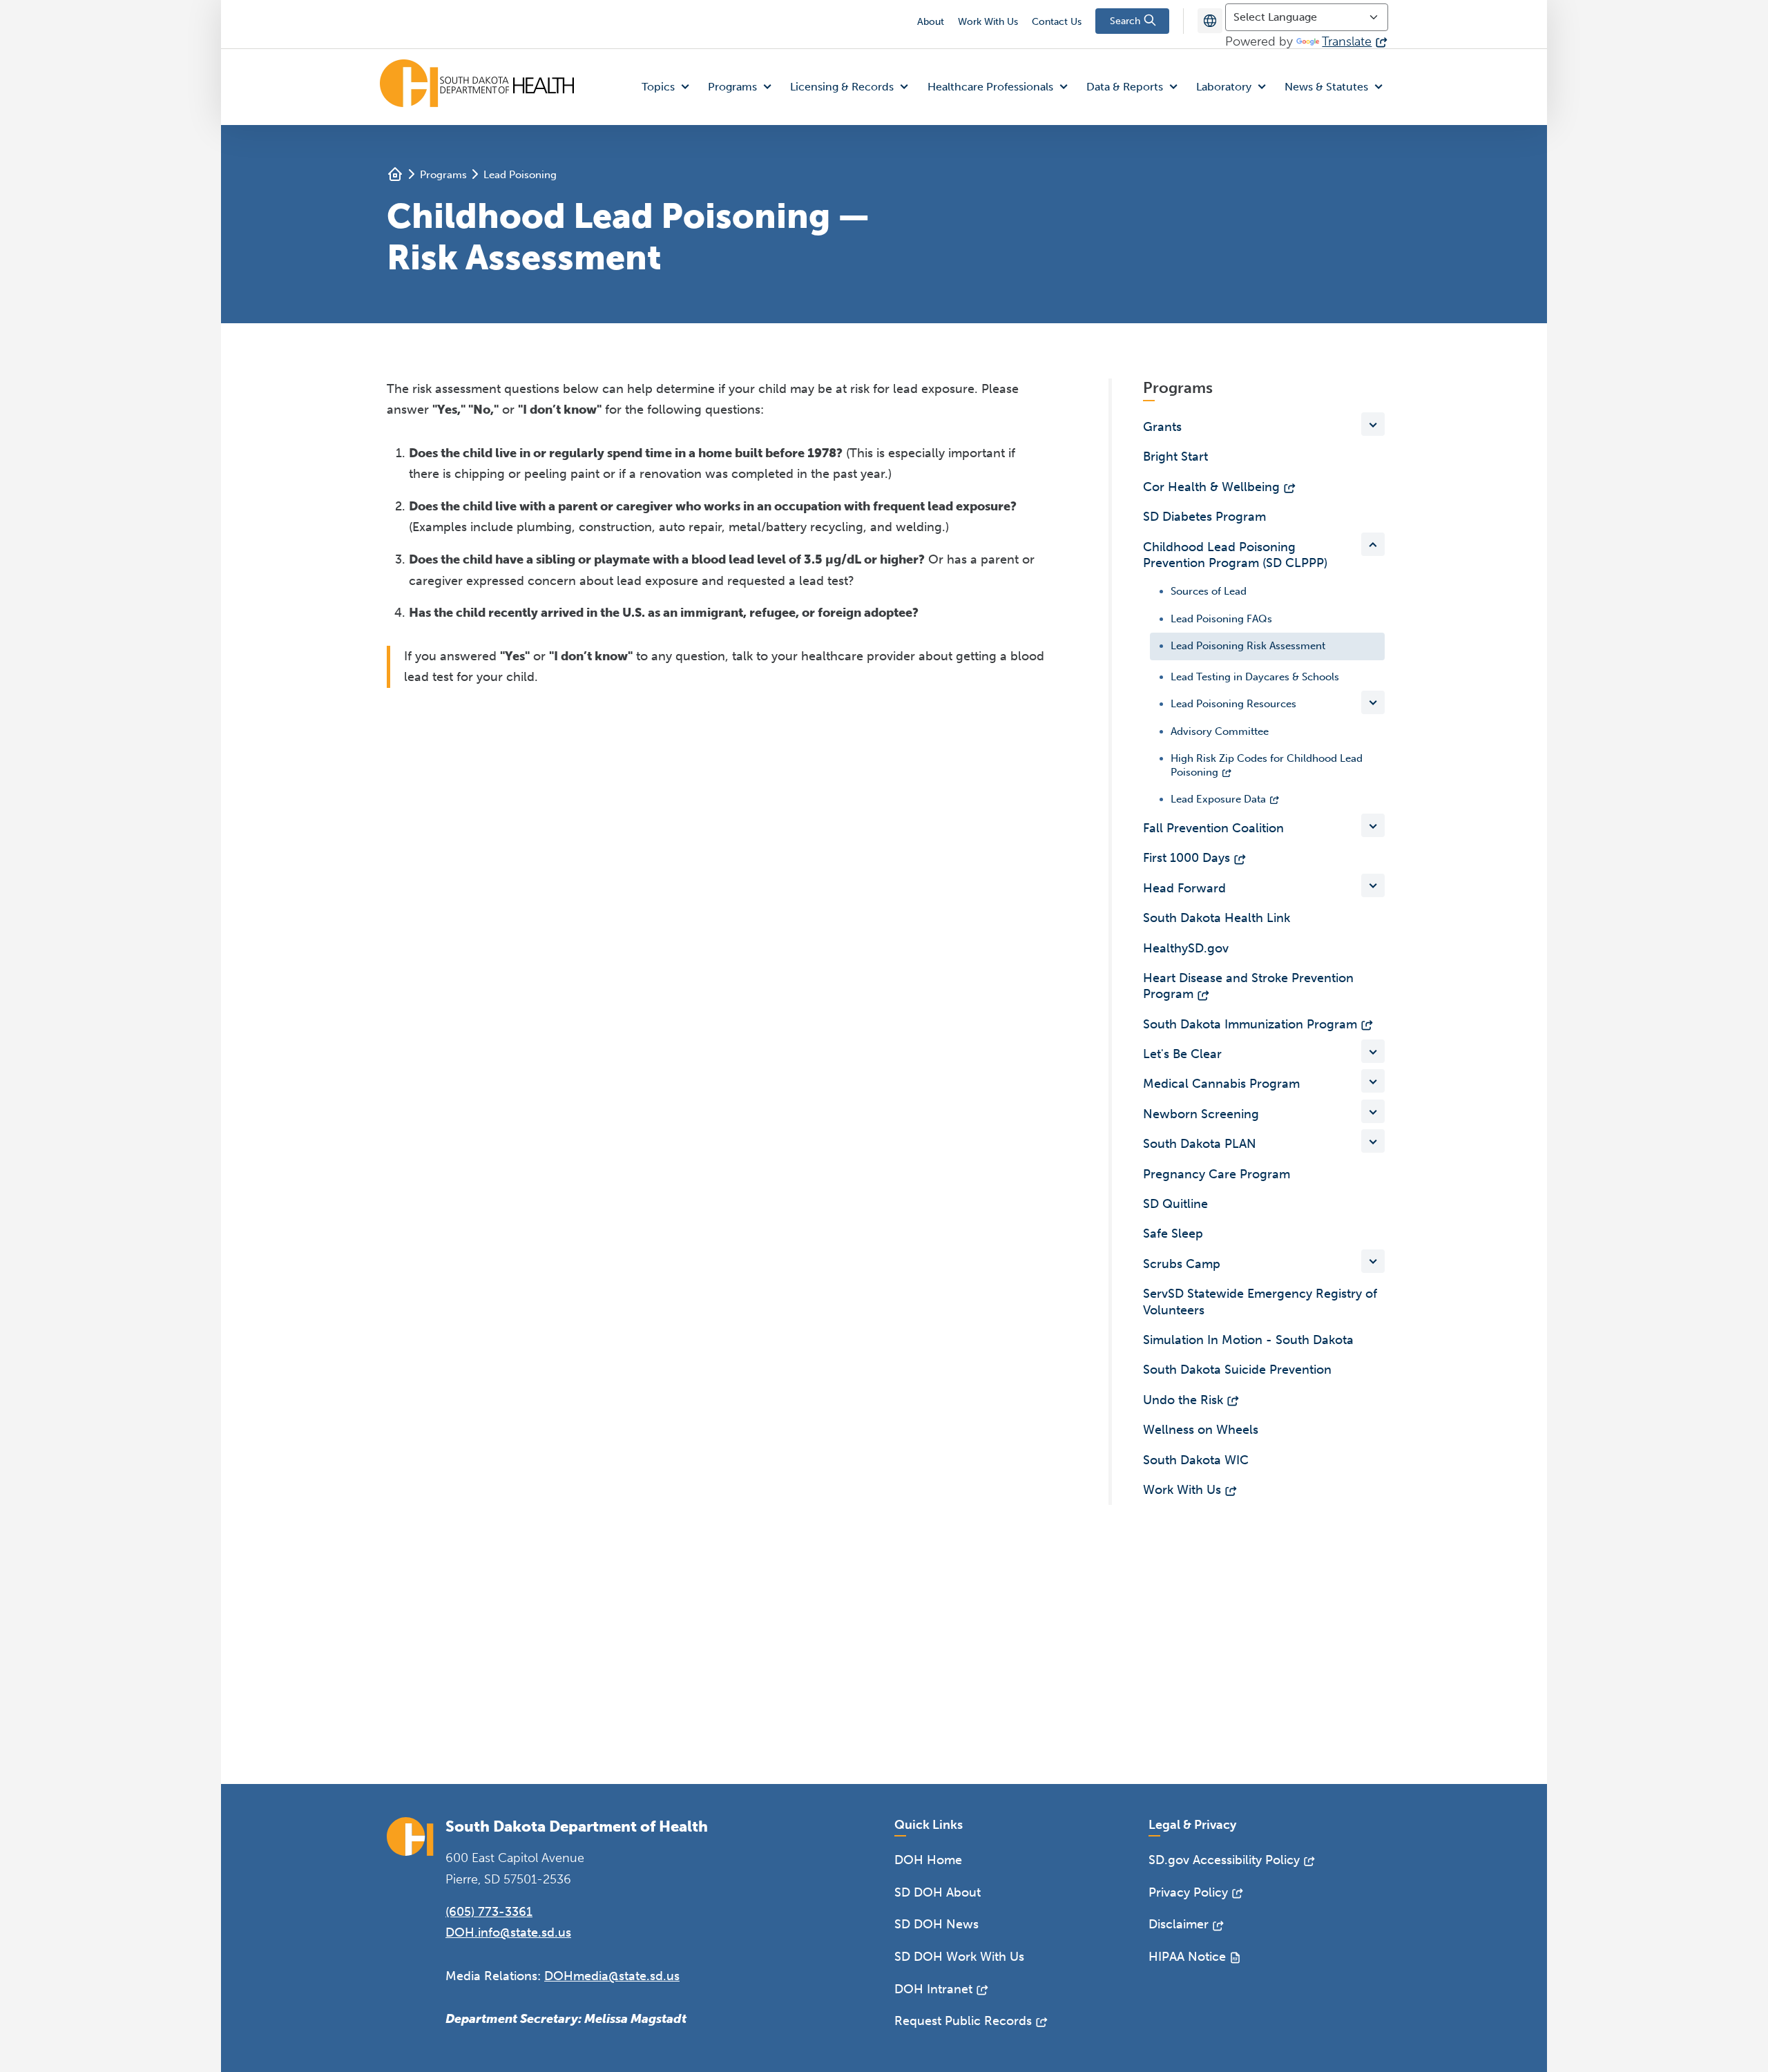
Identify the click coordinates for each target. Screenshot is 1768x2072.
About (931, 22)
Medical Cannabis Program (1221, 1084)
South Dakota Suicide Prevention (1237, 1370)
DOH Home (928, 1860)
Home (395, 174)
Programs (443, 175)
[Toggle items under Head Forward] (1373, 885)
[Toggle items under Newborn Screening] (1373, 1111)
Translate (1347, 41)
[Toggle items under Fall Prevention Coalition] (1373, 825)
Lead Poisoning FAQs (1221, 619)
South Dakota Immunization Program (1250, 1024)
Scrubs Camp (1182, 1264)
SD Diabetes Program (1204, 517)
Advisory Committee (1220, 731)
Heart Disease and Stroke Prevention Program (1248, 986)
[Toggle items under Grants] (1373, 424)
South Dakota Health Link (1217, 918)
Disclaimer (1179, 1924)
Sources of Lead (1209, 591)
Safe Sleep (1173, 1234)
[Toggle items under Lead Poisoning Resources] (1373, 702)
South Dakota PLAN (1200, 1144)
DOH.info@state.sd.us (508, 1932)
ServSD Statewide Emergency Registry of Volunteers (1260, 1302)
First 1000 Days (1186, 858)
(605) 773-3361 (489, 1912)
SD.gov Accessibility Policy (1224, 1860)
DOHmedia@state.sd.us (612, 1976)
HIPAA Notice (1187, 1957)
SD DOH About (938, 1892)
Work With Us (988, 22)
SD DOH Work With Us (959, 1957)
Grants (1162, 427)
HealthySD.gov (1186, 948)
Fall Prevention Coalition (1213, 828)
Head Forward (1184, 888)
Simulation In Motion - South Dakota (1248, 1340)
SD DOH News (936, 1924)
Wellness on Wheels (1201, 1430)
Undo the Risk (1183, 1400)
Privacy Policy (1188, 1892)
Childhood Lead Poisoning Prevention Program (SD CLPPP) (1235, 555)
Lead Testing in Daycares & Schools (1255, 677)
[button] (669, 87)
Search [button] (1126, 21)
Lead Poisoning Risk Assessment (1248, 646)
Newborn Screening (1201, 1114)
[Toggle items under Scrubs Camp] (1373, 1261)
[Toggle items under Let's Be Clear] (1373, 1051)
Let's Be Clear (1182, 1054)
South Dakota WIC (1196, 1460)
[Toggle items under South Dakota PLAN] (1373, 1141)
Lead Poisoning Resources (1233, 704)
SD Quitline (1175, 1204)
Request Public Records (963, 2021)
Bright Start (1175, 457)
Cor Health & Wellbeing (1211, 487)
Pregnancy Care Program (1217, 1174)
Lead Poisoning (520, 175)
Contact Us (1057, 22)
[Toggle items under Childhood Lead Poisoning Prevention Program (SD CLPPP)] (1373, 544)
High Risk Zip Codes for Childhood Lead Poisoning (1267, 765)
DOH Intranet (933, 1989)
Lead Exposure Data (1218, 799)
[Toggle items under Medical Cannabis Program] (1373, 1081)
